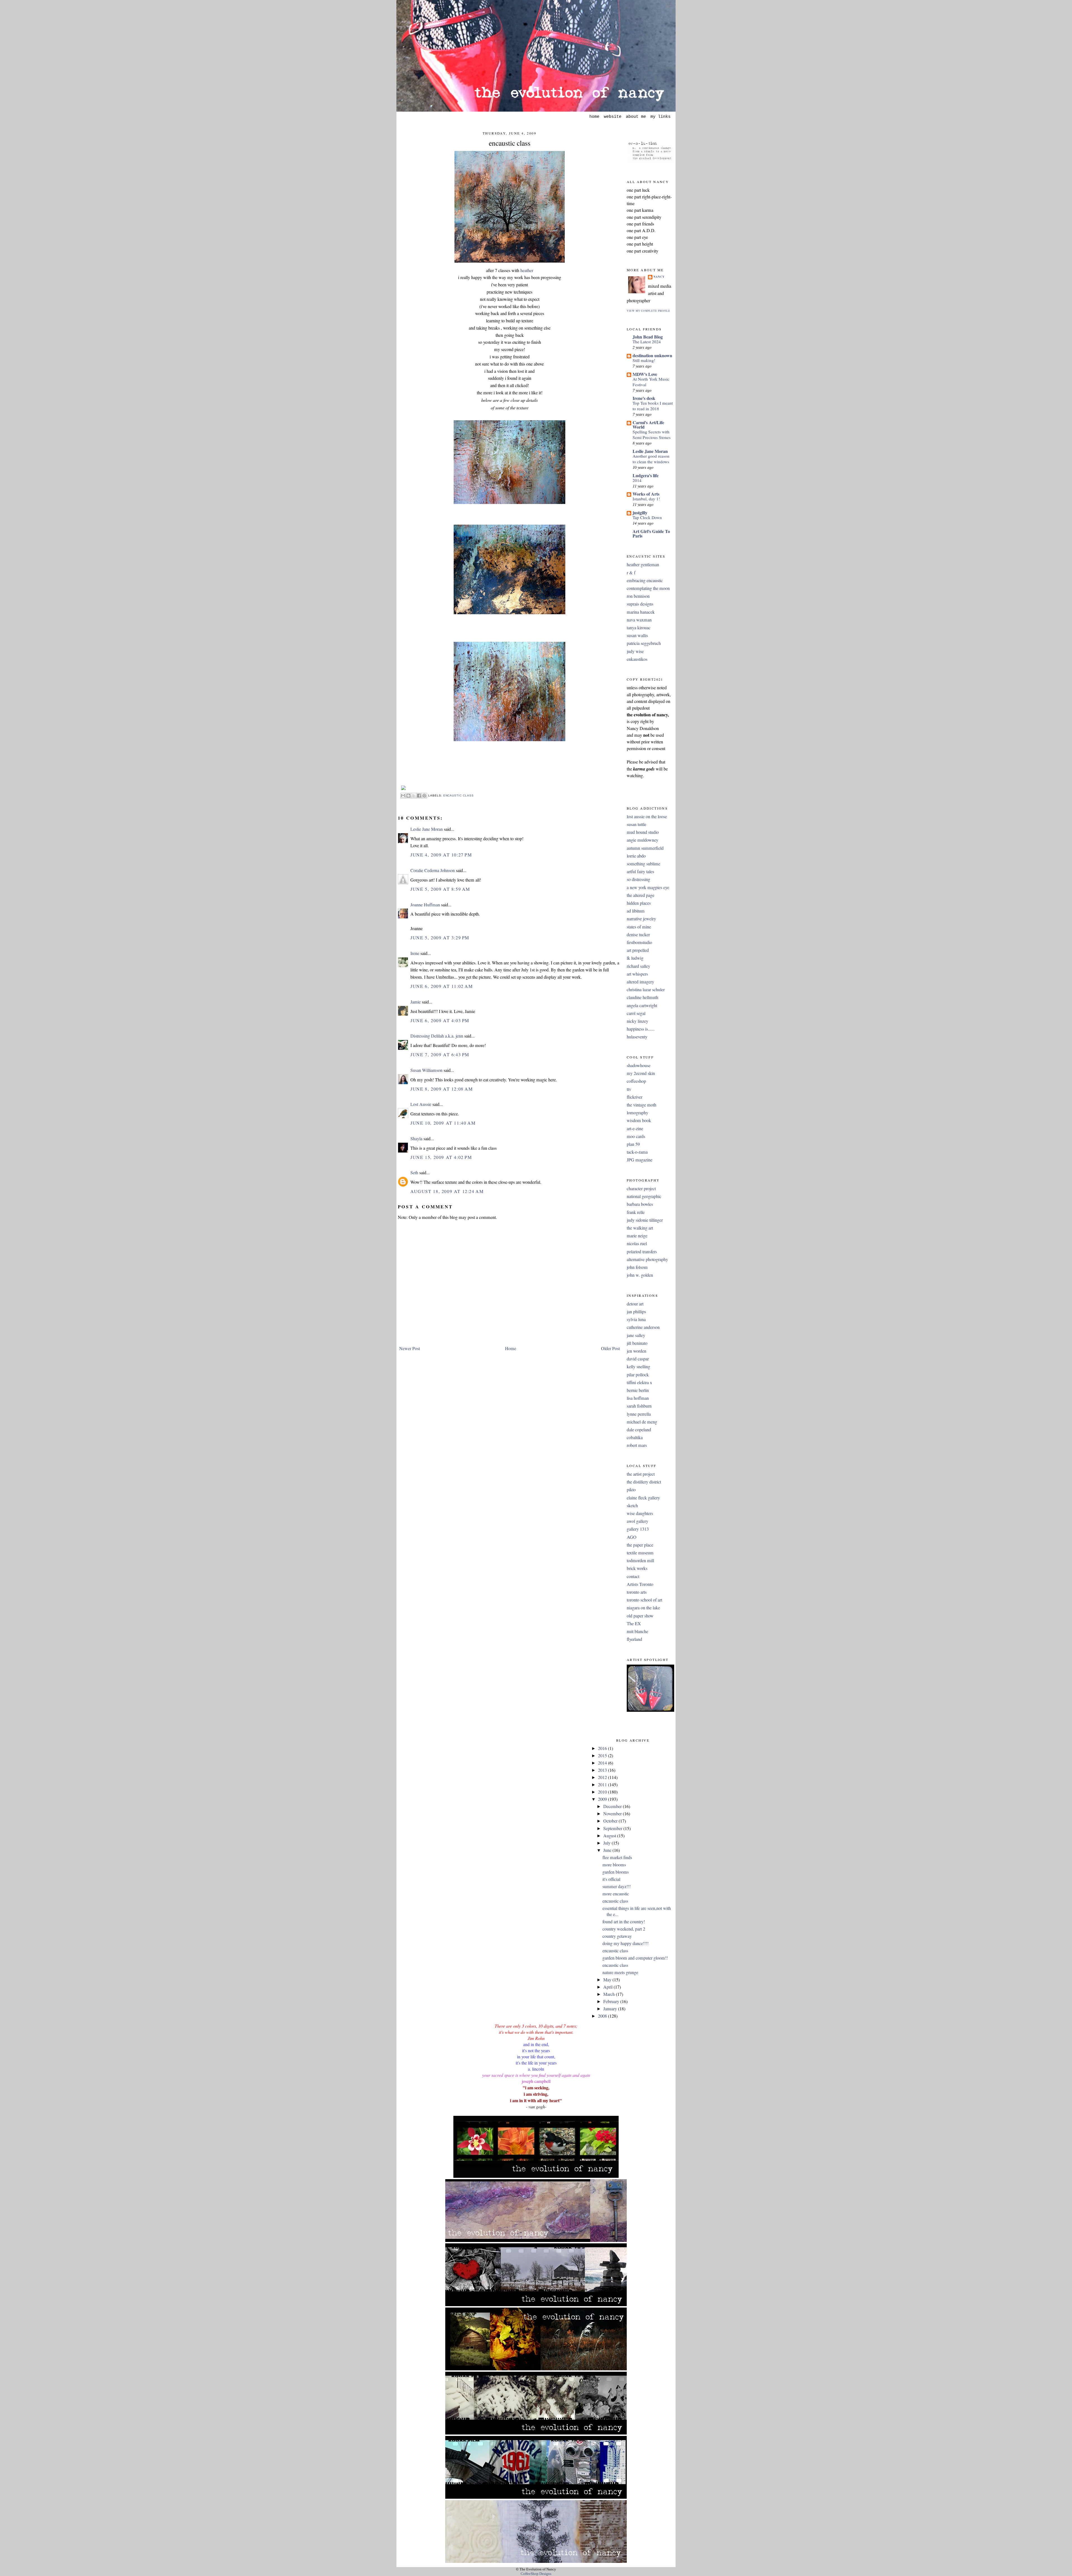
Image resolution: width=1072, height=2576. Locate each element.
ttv (629, 1089)
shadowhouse (639, 1065)
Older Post (610, 1348)
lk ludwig (635, 958)
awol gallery (637, 1521)
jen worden (636, 1351)
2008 (603, 2016)
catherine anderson (643, 1327)
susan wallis (637, 635)
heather (527, 270)
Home (511, 1348)
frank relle (636, 1212)
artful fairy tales (640, 872)
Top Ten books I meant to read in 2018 (653, 406)
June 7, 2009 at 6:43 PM (440, 1055)
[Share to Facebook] (419, 796)
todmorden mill (640, 1561)
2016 (603, 1748)
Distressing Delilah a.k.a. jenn (437, 1036)
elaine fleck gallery (643, 1498)
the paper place (640, 1545)
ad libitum (636, 911)
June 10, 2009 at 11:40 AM (443, 1123)
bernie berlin (638, 1390)
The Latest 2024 (647, 342)
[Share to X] (414, 796)
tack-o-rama (637, 1152)
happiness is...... (641, 1029)
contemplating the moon (648, 588)
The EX (634, 1624)
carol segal (636, 1013)
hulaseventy (637, 1037)
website (613, 117)
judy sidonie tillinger (645, 1220)
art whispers (637, 974)
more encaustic (616, 1894)
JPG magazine (640, 1160)
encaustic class (510, 143)
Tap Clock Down (647, 517)
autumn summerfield (645, 848)
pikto (631, 1490)
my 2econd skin (641, 1073)
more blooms (614, 1865)
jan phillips (636, 1312)
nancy (659, 277)
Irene (415, 953)
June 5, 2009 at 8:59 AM (440, 889)
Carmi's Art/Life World (648, 425)
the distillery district (644, 1482)
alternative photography (647, 1259)
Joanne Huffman (425, 905)
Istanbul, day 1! (646, 499)
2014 (637, 480)
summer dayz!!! (617, 1886)
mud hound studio (643, 832)
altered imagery (640, 982)
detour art (635, 1304)
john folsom (637, 1267)
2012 (603, 1777)
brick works (637, 1568)
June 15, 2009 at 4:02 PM (441, 1157)
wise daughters (640, 1513)
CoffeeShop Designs (536, 2574)
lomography (637, 1113)
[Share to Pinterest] (424, 796)
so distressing (638, 879)
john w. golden (640, 1275)
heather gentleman (643, 565)
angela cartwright (642, 1005)
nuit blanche (637, 1631)
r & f (631, 573)
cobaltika (635, 1437)
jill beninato (637, 1343)
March (610, 1994)
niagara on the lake (643, 1608)
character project (641, 1189)
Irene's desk (644, 398)
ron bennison (638, 596)
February (612, 2001)
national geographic (644, 1196)
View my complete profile (649, 311)
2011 (603, 1785)
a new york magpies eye (648, 887)
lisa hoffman (638, 1398)
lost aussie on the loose (647, 817)
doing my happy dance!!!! (625, 1943)
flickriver (635, 1097)
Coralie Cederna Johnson (433, 870)
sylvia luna (636, 1319)
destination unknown (652, 355)
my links (661, 117)
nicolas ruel (637, 1243)
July (607, 1843)
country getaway (617, 1936)
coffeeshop (636, 1081)
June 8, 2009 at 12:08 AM (442, 1089)
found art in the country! (624, 1922)
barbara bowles (640, 1204)
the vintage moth (642, 1105)
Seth (414, 1173)
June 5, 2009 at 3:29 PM (440, 938)
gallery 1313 (638, 1529)
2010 (603, 1792)
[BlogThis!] (408, 796)
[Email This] (403, 796)
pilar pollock (638, 1375)
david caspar (638, 1359)
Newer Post (410, 1348)
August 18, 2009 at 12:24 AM (447, 1191)
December (613, 1806)
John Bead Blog (648, 337)
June (608, 1850)
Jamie (416, 1002)
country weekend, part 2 (624, 1929)
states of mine (639, 927)
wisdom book (639, 1120)
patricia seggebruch (644, 643)
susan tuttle (636, 824)
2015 (603, 1756)
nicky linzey (637, 1021)
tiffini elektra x (639, 1382)
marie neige (637, 1236)
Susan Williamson (426, 1070)
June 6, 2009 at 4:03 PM (440, 1021)
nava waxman (639, 620)
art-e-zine (635, 1129)
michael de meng (642, 1422)
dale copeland (639, 1430)
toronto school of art (644, 1600)
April (608, 1987)
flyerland (634, 1639)
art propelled (638, 950)
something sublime (643, 864)
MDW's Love (645, 374)
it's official (611, 1879)
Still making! (644, 360)
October (611, 1821)
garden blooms (616, 1872)
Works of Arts (646, 494)
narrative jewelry (641, 919)
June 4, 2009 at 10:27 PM (441, 855)
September (613, 1828)
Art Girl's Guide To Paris (651, 533)
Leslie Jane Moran (427, 829)
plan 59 (633, 1144)
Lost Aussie (421, 1104)
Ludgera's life (646, 475)
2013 (603, 1770)
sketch (632, 1506)
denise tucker (638, 935)
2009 (603, 1799)
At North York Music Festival (651, 382)
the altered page (641, 895)
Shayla (416, 1139)
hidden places (639, 903)
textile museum (640, 1553)
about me (636, 117)
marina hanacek (641, 612)
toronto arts (637, 1592)
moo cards (636, 1136)
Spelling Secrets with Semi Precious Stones (652, 434)
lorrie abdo (636, 856)
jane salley (636, 1335)
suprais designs (640, 604)
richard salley (638, 966)
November (613, 1814)
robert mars (637, 1445)
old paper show (640, 1616)
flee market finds (617, 1857)
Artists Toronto (640, 1584)
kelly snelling (638, 1367)
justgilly (640, 512)
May (608, 1980)
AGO (632, 1537)
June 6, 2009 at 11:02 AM (442, 986)
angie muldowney (643, 840)
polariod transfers (642, 1252)
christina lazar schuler (646, 990)
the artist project (641, 1474)
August (610, 1836)
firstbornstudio (639, 942)
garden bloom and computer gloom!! (635, 1958)
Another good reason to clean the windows (651, 459)
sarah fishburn (639, 1406)
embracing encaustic (645, 580)
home (594, 117)
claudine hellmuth (643, 997)
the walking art (640, 1228)
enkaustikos (637, 659)
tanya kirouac (639, 628)
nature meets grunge (620, 1972)
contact (633, 1576)
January (611, 2009)
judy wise (635, 651)
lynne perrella (639, 1414)
